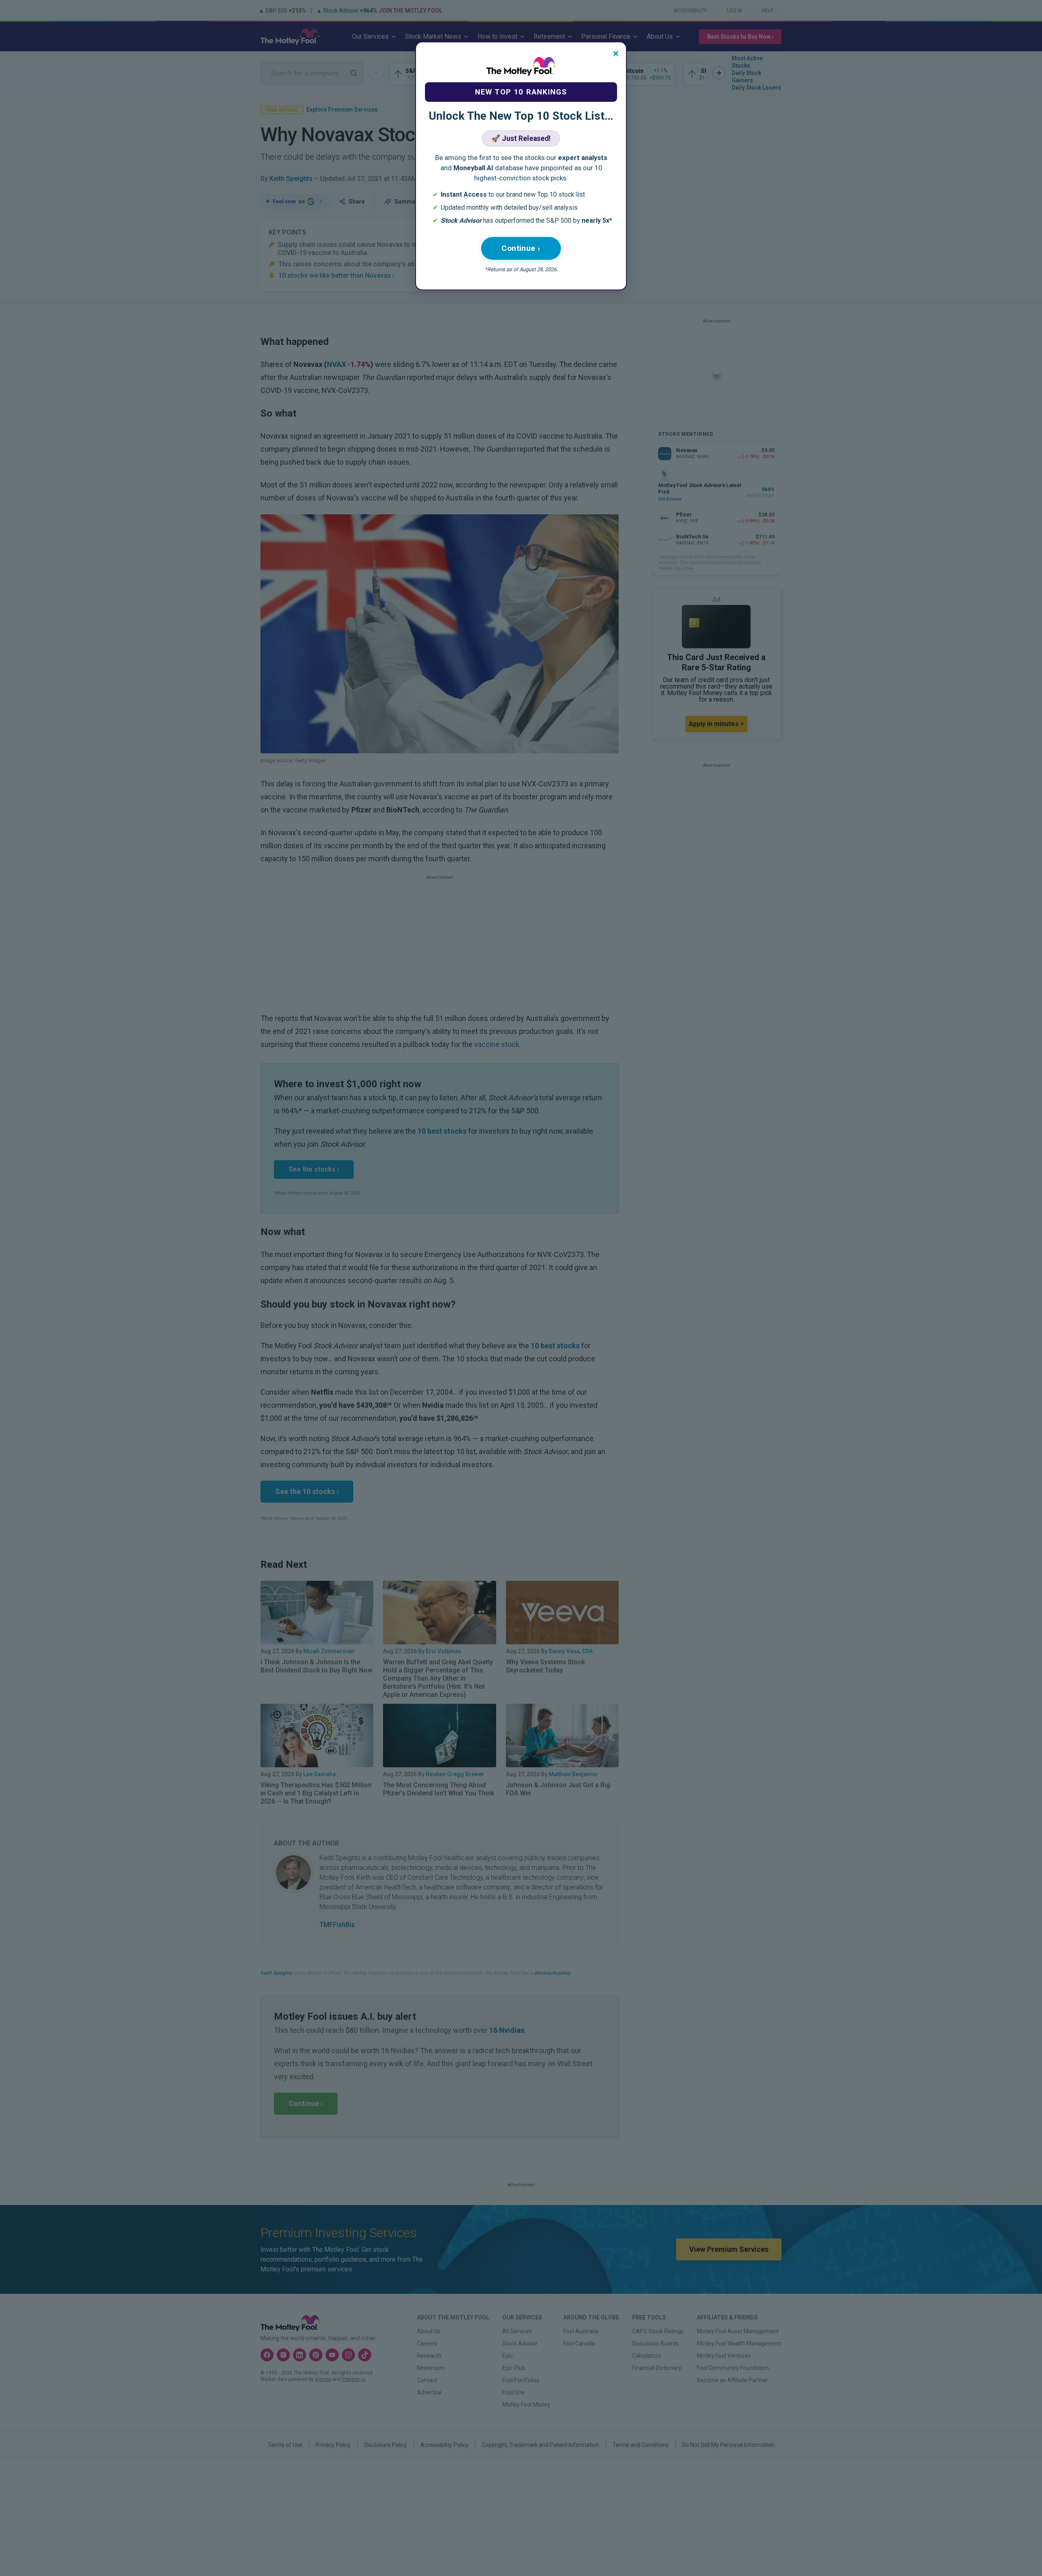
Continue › (521, 248)
